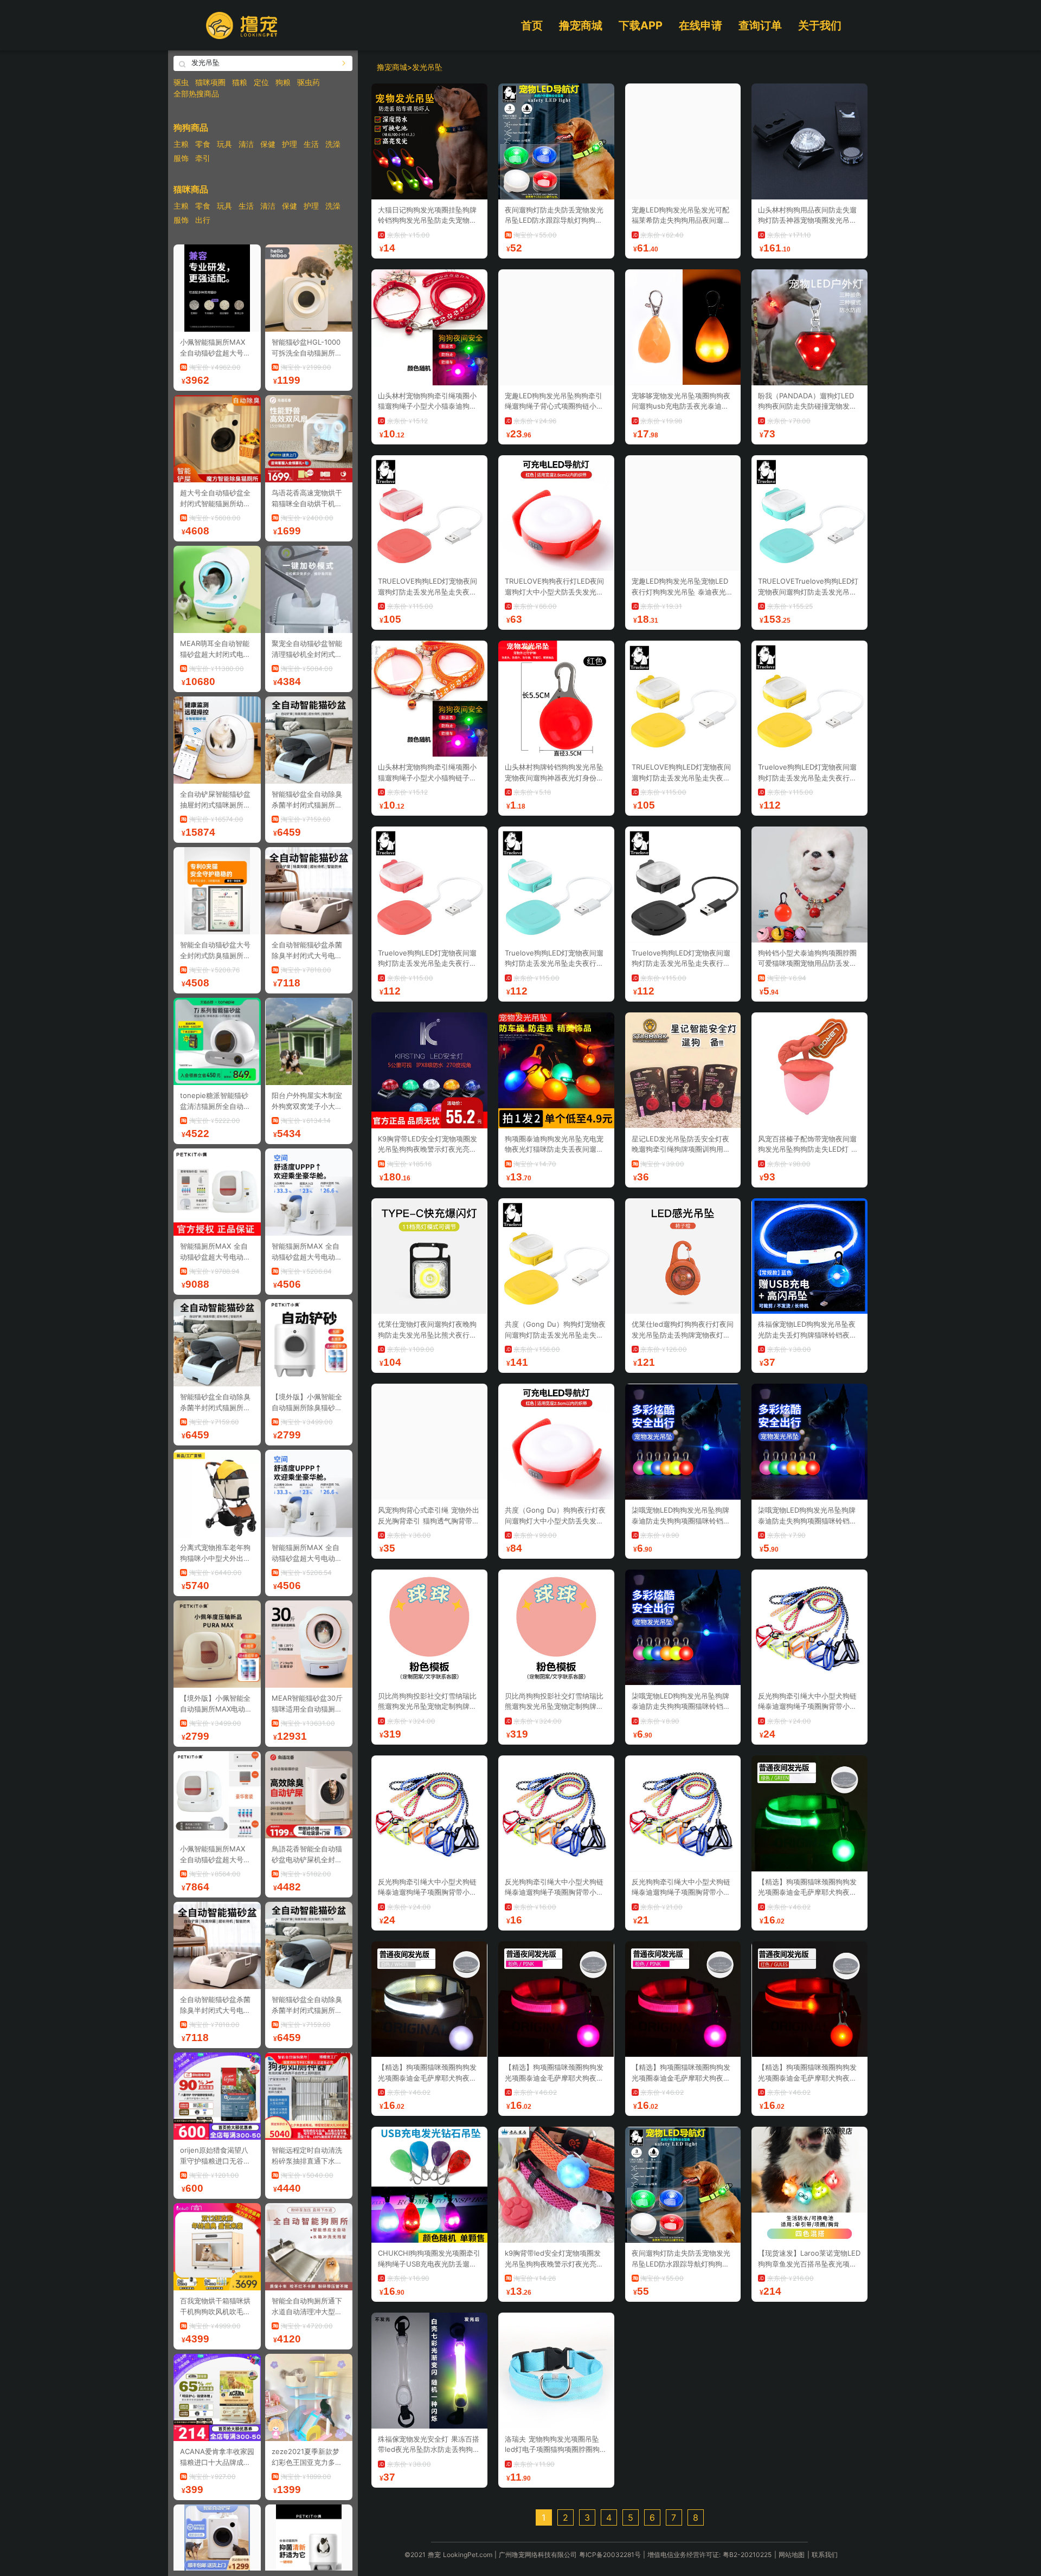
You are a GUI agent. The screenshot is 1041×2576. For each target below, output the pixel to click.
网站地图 (792, 2555)
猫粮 (240, 82)
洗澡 (333, 144)
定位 (261, 82)
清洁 (246, 144)
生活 (311, 144)
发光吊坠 (427, 67)
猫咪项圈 (210, 82)
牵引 (203, 158)
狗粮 (283, 82)
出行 (203, 220)
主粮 (181, 144)
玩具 (224, 144)
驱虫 (181, 82)
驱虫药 (309, 82)
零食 (203, 144)
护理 (290, 144)
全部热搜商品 (196, 93)
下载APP (641, 25)
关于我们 (820, 25)
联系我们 (825, 2555)
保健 (268, 144)
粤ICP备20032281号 (610, 2555)
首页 (532, 25)
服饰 (181, 158)
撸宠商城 (581, 25)
